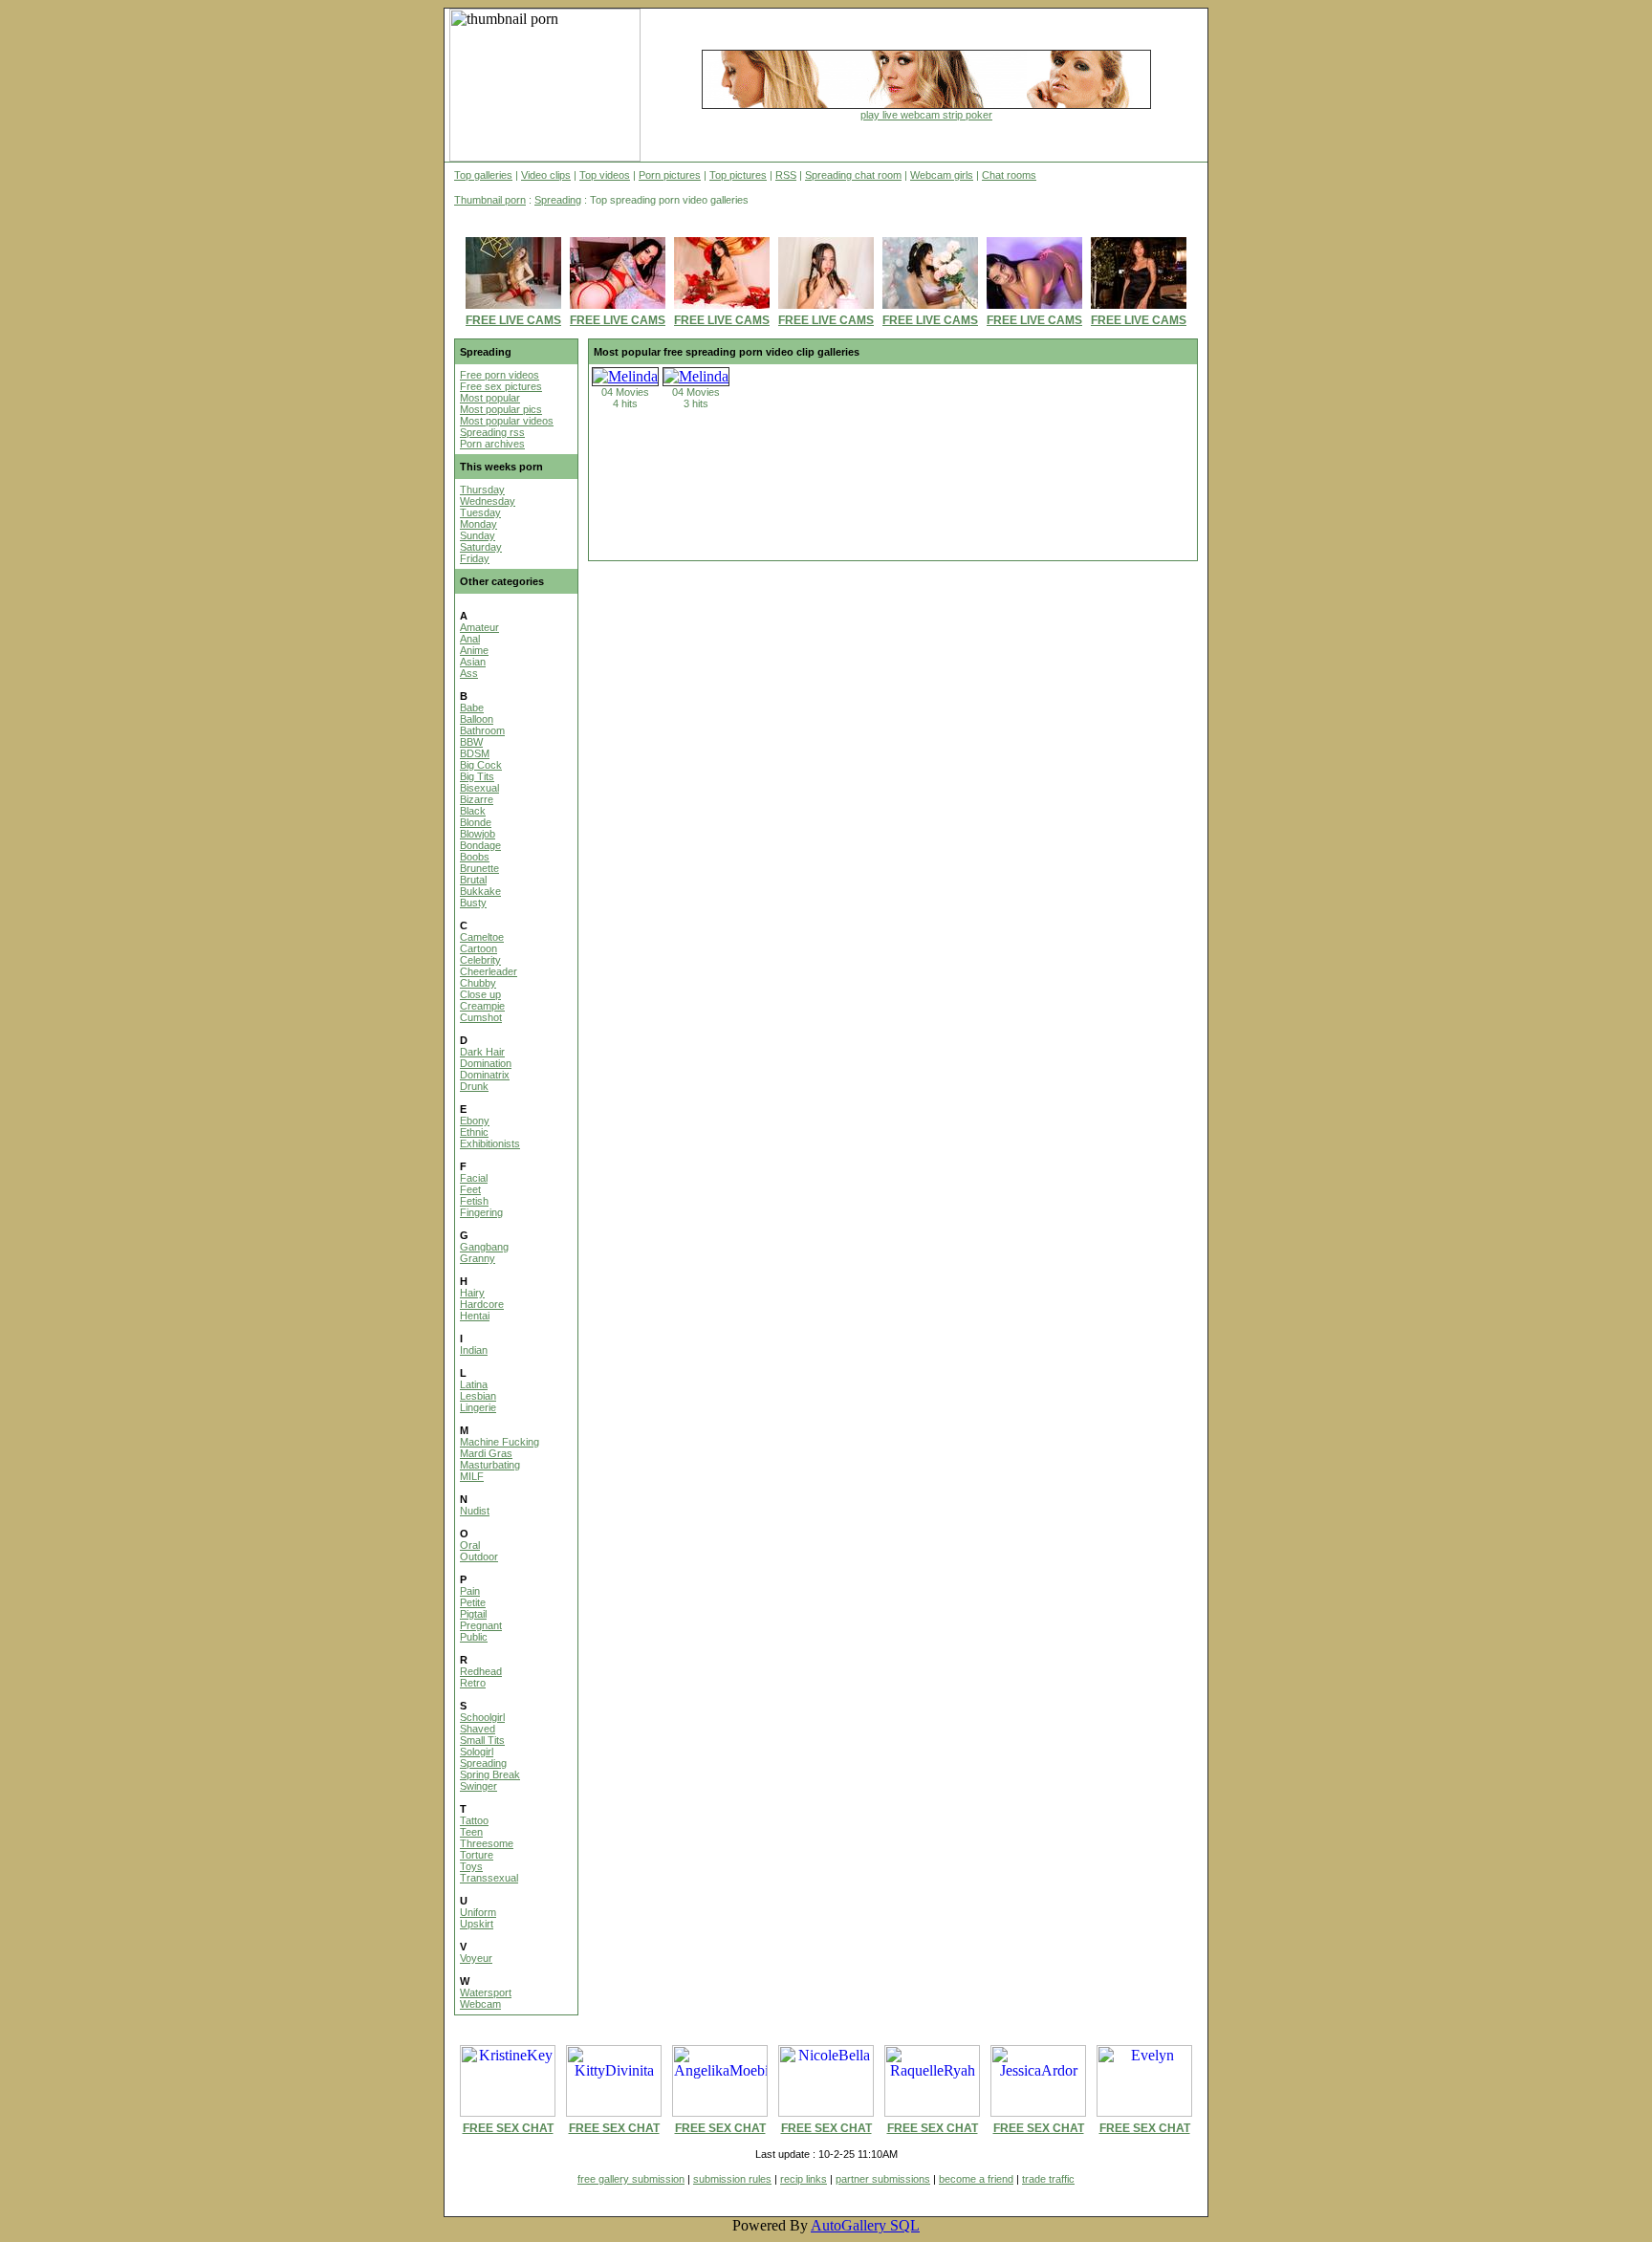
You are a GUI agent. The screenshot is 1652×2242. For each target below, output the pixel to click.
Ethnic (474, 1132)
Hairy (472, 1293)
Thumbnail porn (490, 200)
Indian (474, 1350)
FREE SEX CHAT (508, 2128)
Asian (473, 662)
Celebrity (480, 960)
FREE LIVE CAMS (513, 320)
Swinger (478, 1786)
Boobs (475, 857)
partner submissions (883, 2179)
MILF (472, 1476)
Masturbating (490, 1465)
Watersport (486, 1992)
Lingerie (478, 1407)
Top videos (605, 175)
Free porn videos (500, 375)
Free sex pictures (501, 386)
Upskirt (477, 1924)
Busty (473, 903)
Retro (473, 1683)
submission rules (732, 2179)
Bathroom (482, 730)
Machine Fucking (500, 1442)
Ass (469, 673)
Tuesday (480, 512)
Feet (470, 1189)
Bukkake (480, 891)
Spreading (558, 200)
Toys (471, 1866)
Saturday (481, 547)
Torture (477, 1855)
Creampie (482, 1006)
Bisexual (479, 788)
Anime (474, 650)
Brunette (479, 868)
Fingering (481, 1212)
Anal (470, 639)
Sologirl (477, 1752)
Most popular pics (501, 409)
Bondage (480, 845)
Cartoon (478, 948)
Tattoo (474, 1820)
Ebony (475, 1121)
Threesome (487, 1843)
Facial (474, 1178)
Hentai (475, 1316)
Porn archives (492, 444)
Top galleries (483, 175)
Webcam (480, 2004)
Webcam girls (942, 175)
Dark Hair (482, 1052)
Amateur (479, 627)
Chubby (478, 983)
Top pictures (738, 175)
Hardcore (482, 1304)
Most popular (490, 398)
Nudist (475, 1511)
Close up (480, 994)
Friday (475, 558)
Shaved (478, 1729)
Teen (471, 1832)
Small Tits (482, 1740)
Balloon (477, 719)
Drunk (474, 1086)
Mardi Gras (486, 1453)
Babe (472, 707)
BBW (471, 742)
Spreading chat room (853, 175)
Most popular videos (507, 421)
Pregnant (481, 1625)
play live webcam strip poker (926, 115)
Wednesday (488, 501)
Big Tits (477, 776)
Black (473, 811)
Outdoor (479, 1556)
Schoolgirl (482, 1717)
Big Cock (481, 765)
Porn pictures (670, 175)
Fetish (474, 1201)
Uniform (478, 1912)
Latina (474, 1384)
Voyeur (476, 1958)
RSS (786, 175)
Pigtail (473, 1614)
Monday (478, 524)
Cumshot (481, 1017)
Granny (478, 1258)
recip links (804, 2179)
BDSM (475, 753)
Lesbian (478, 1396)
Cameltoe (482, 937)
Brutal (473, 880)
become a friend (976, 2179)
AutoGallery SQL (865, 2225)
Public (474, 1637)
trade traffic (1048, 2179)
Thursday (482, 490)
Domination (486, 1063)
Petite (473, 1602)
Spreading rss (492, 432)
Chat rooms (1009, 175)
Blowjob (478, 834)
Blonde (476, 822)
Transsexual (489, 1878)
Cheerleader (489, 971)
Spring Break (490, 1774)
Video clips (546, 175)
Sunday (478, 535)
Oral (470, 1545)
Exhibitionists (490, 1143)
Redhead (481, 1671)
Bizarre (477, 799)
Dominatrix (485, 1075)
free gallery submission (631, 2179)
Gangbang (484, 1247)
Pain (470, 1591)
